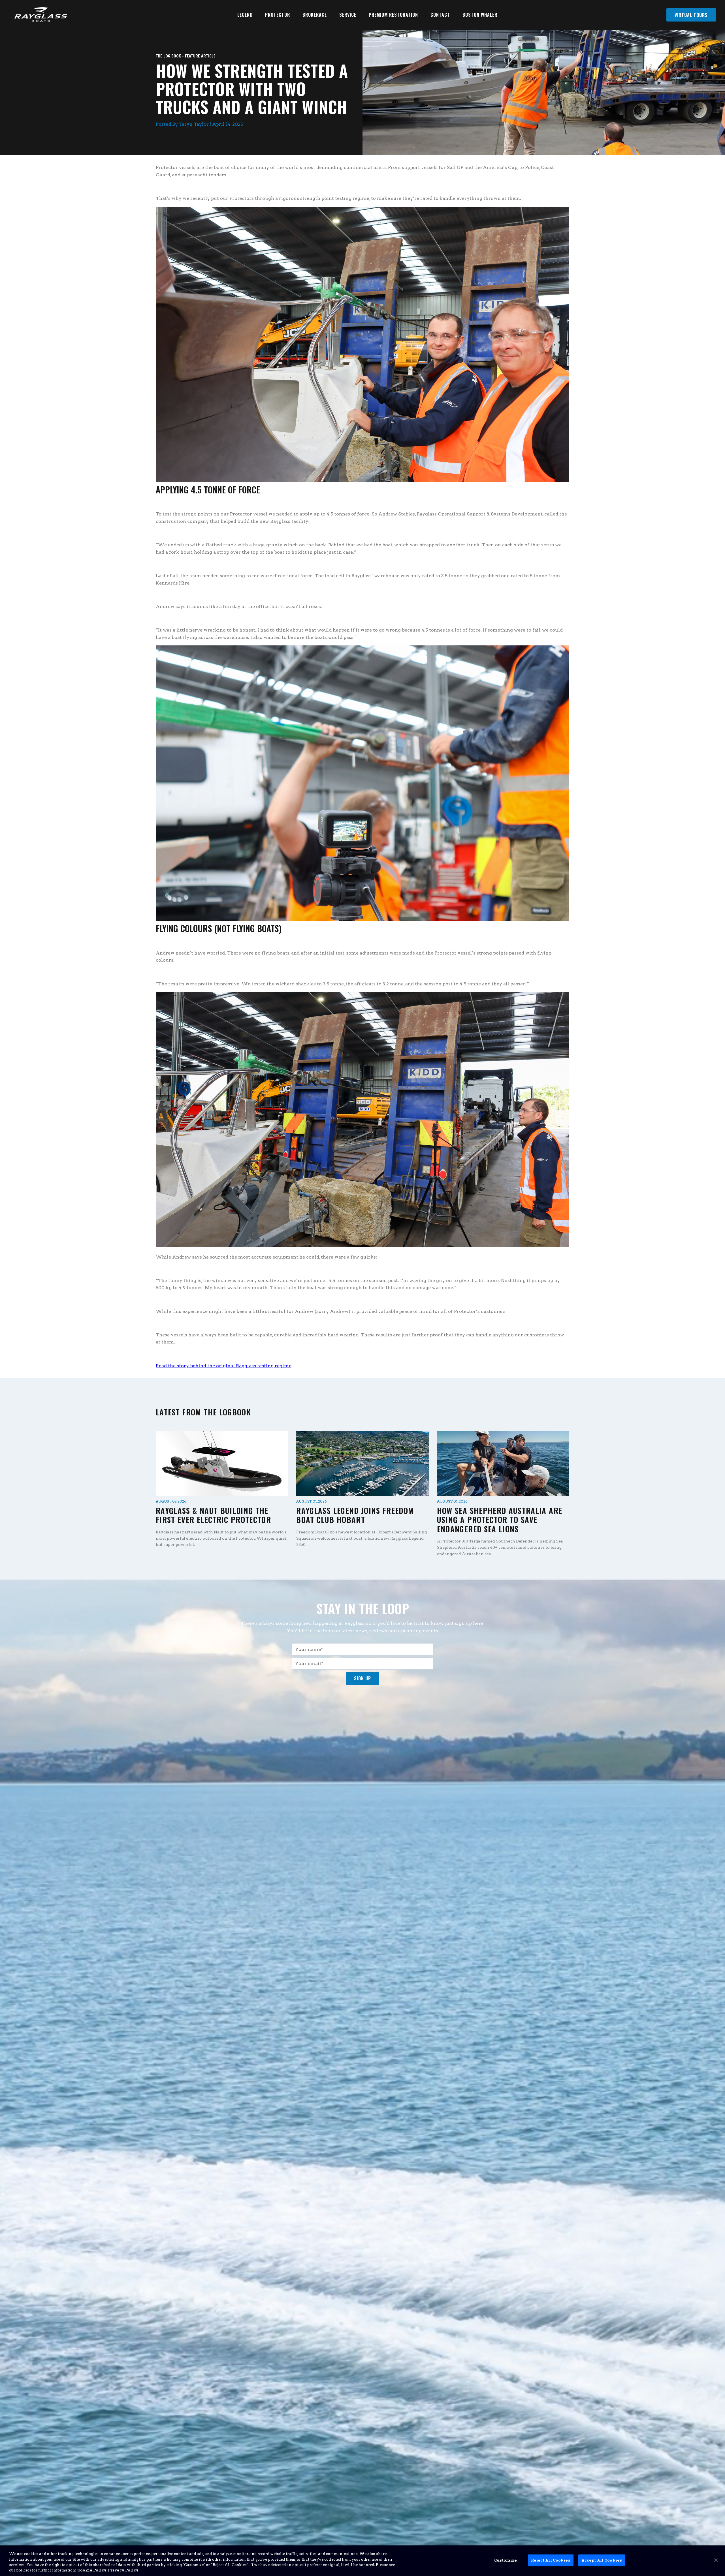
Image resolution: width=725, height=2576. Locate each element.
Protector (278, 15)
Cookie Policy (92, 2570)
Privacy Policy (123, 2570)
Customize (506, 2560)
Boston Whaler (480, 15)
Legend (245, 15)
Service (348, 15)
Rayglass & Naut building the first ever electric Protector (213, 1515)
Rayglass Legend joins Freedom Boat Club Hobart (355, 1515)
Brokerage (315, 15)
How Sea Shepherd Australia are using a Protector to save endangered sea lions (500, 1520)
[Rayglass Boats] (39, 15)
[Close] (716, 2560)
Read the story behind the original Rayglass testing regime (224, 1366)
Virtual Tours (691, 15)
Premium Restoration (393, 15)
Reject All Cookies (551, 2560)
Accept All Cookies (602, 2560)
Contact (440, 15)
